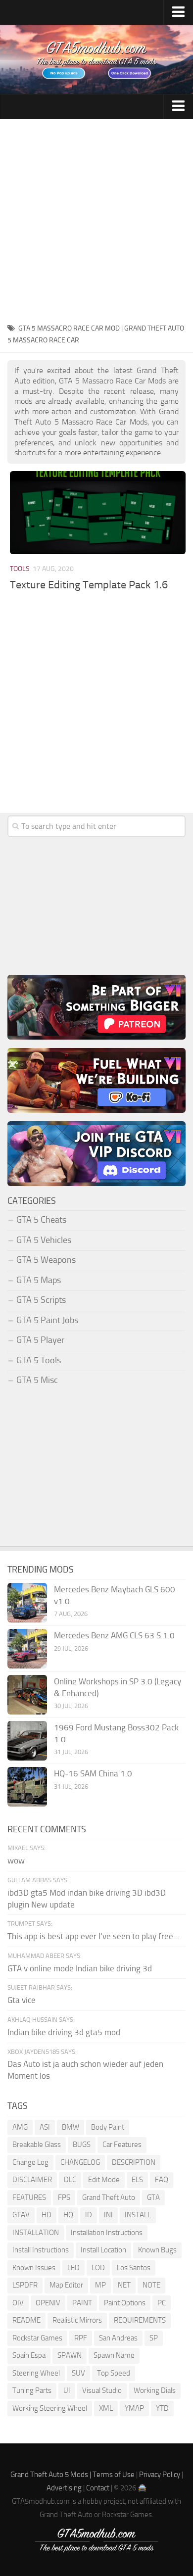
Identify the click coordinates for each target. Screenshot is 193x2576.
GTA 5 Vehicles (44, 1240)
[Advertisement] (96, 220)
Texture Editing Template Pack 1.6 (89, 585)
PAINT (82, 2303)
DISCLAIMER (32, 2180)
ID (89, 2215)
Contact (98, 2488)
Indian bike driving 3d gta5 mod (64, 2032)
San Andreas (118, 2338)
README (26, 2320)
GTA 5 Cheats (41, 1220)
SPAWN (70, 2355)
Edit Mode (104, 2180)
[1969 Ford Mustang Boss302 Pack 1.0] (27, 1741)
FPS (64, 2197)
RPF (81, 2338)
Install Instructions (41, 2250)
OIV (18, 2303)
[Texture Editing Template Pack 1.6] (98, 512)
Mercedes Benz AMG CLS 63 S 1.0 (114, 1635)
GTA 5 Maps (39, 1280)
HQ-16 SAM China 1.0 (93, 1773)
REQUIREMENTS (140, 2320)
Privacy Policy (160, 2475)
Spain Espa (29, 2355)
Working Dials (155, 2390)
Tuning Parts (32, 2390)
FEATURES (29, 2197)
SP (154, 2338)
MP (100, 2285)
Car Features (122, 2145)
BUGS (82, 2145)
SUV (78, 2373)
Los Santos (134, 2268)
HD (47, 2215)
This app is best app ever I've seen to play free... (93, 1936)
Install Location (103, 2250)
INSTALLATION (36, 2233)
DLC (70, 2180)
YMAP (134, 2408)
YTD (162, 2408)
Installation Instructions (107, 2233)
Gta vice (22, 2000)
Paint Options (125, 2303)
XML (106, 2408)
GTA (153, 2197)
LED (73, 2268)
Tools (20, 569)
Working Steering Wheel (50, 2408)
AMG (20, 2127)
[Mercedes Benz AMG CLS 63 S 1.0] (27, 1649)
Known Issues (34, 2268)
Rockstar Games (37, 2338)
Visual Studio (102, 2390)
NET (124, 2285)
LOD (98, 2268)
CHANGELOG (80, 2162)
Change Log (30, 2162)
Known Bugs (157, 2250)
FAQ (162, 2180)
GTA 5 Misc (37, 1380)
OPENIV (48, 2303)
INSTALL (138, 2215)
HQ (68, 2215)
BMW (71, 2127)
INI (108, 2215)
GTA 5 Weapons (46, 1260)
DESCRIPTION (134, 2162)
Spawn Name (114, 2355)
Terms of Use (114, 2475)
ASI (45, 2127)
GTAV (21, 2215)
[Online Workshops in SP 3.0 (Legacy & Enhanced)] (27, 1695)
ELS (137, 2180)
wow (16, 1860)
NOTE (151, 2285)
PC (162, 2303)
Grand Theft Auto (109, 2197)
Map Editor (66, 2285)
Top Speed (114, 2373)
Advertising (64, 2488)
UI (67, 2390)
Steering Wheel (36, 2373)
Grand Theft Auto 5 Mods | (51, 2475)
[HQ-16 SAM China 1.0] (27, 1787)
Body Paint (108, 2127)
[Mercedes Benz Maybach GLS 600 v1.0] (27, 1603)
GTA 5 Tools (39, 1360)
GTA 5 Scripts (41, 1300)
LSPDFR (25, 2285)
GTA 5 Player (40, 1340)
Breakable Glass (37, 2145)
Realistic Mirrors (77, 2320)
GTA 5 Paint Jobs (47, 1320)
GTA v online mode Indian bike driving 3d (80, 1968)
